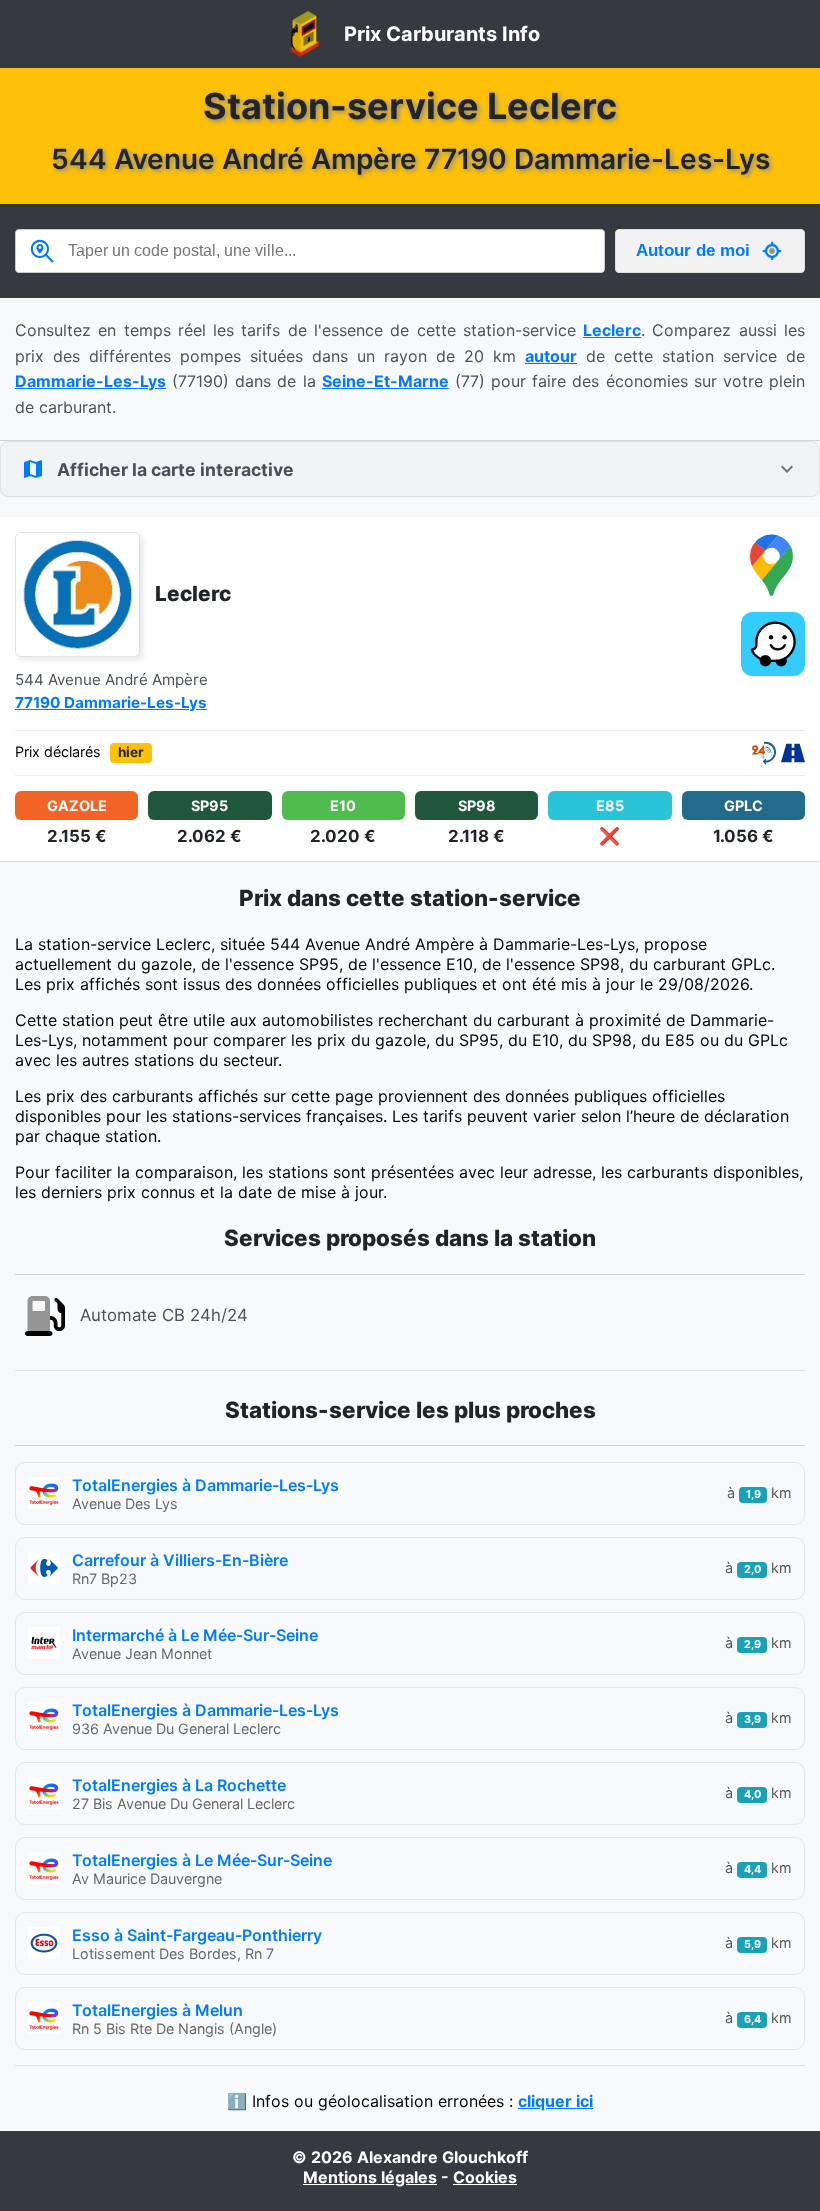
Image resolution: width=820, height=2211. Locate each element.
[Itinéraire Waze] (773, 646)
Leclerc (612, 330)
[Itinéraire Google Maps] (773, 566)
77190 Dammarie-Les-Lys (111, 702)
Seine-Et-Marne (385, 381)
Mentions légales (370, 2177)
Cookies (485, 2177)
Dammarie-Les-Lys (90, 381)
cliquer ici (555, 2101)
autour (551, 356)
